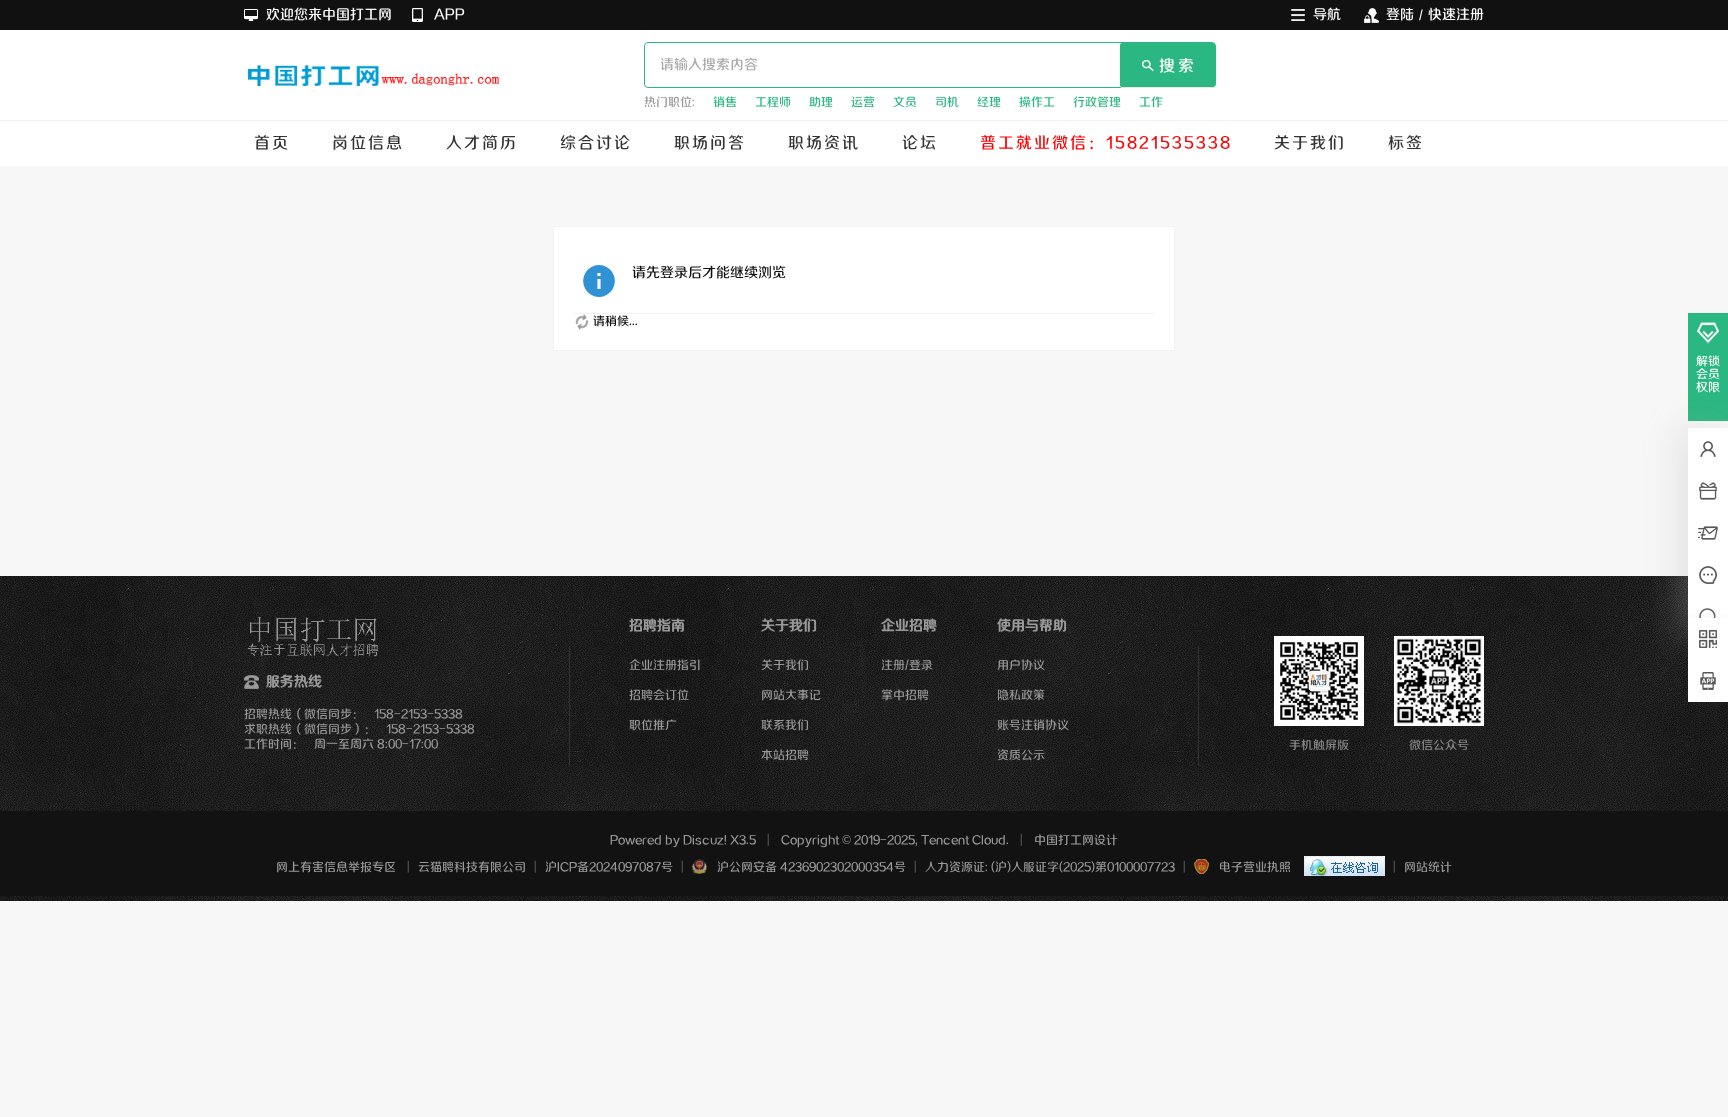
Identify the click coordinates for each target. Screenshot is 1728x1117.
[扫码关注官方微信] (1708, 639)
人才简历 (482, 143)
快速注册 (1456, 15)
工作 (1151, 102)
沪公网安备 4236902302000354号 (811, 867)
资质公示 (1021, 755)
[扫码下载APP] (1708, 681)
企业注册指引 (665, 665)
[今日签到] (1708, 491)
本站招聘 (785, 755)
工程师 (773, 102)
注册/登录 (907, 665)
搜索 (1178, 66)
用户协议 (1021, 665)
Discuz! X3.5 (719, 840)
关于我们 (1310, 143)
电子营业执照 (1255, 867)
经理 (989, 102)
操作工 (1037, 102)
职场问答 (710, 143)
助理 (821, 102)
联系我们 (785, 725)
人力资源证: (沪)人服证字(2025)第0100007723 (1050, 867)
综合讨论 (596, 143)
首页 (272, 143)
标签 (1406, 143)
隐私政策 (1021, 695)
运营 (863, 102)
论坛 (920, 143)
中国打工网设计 (1076, 840)
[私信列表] (1708, 533)
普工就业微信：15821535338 (1106, 143)
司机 (947, 102)
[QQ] (1339, 867)
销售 (725, 102)
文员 (905, 102)
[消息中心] (1708, 575)
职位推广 (653, 725)
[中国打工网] (374, 79)
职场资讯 (824, 143)
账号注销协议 (1033, 725)
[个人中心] (1708, 449)
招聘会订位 (659, 695)
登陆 (1400, 15)
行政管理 (1097, 102)
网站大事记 (791, 695)
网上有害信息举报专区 (336, 867)
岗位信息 (368, 143)
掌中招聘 (905, 695)
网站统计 (1428, 867)
